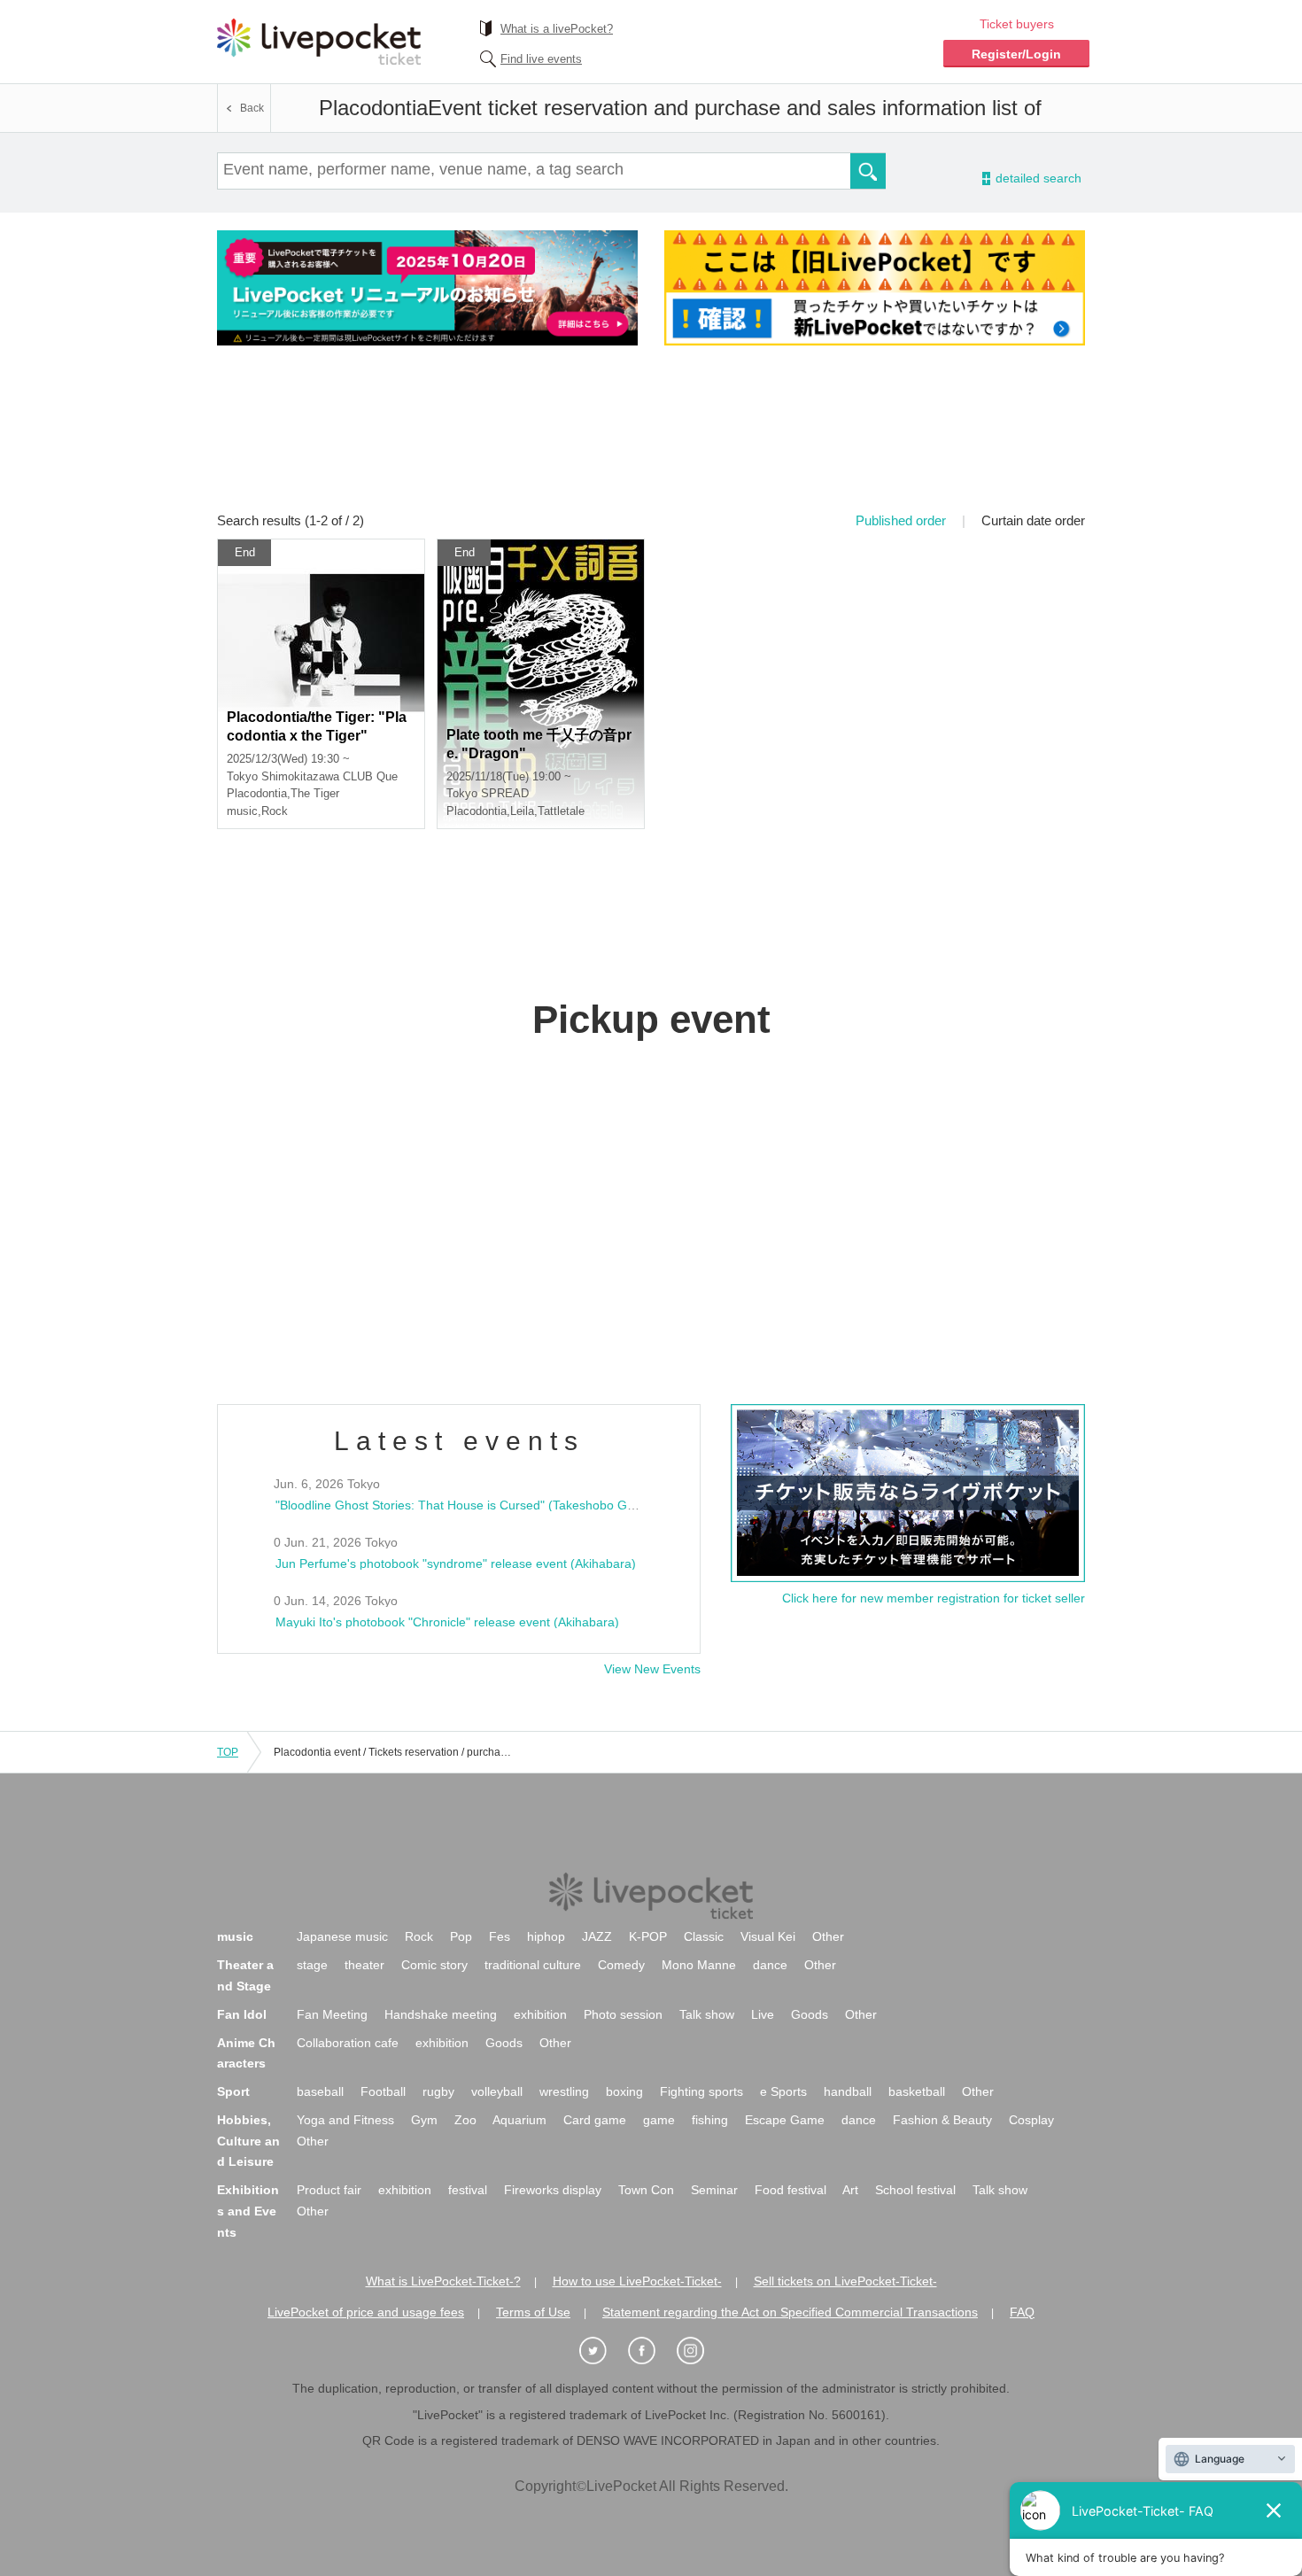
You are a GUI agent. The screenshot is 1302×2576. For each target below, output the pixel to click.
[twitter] (602, 2351)
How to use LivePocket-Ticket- (637, 2281)
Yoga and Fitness (345, 2120)
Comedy (621, 1965)
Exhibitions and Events (248, 2211)
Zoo (465, 2120)
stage (312, 1965)
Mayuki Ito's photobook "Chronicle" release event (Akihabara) (447, 1622)
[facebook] (651, 2351)
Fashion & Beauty (942, 2120)
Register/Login (1016, 54)
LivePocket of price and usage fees (366, 2312)
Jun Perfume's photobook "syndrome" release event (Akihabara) (456, 1563)
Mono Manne (699, 1965)
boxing (624, 2091)
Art (850, 2190)
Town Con (646, 2190)
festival (468, 2190)
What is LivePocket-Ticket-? (443, 2281)
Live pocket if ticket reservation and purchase (319, 42)
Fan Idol (242, 2014)
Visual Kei (768, 1936)
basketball (917, 2091)
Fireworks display (553, 2190)
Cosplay (1031, 2120)
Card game (595, 2120)
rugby (438, 2091)
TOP (228, 1752)
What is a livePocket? (557, 29)
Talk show (707, 2014)
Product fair (329, 2190)
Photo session (623, 2014)
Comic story (434, 1965)
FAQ (1022, 2312)
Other (828, 1936)
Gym (424, 2120)
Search (868, 171)
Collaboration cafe (348, 2043)
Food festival (790, 2190)
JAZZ (597, 1936)
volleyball (497, 2091)
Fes (500, 1936)
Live (763, 2014)
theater (364, 1965)
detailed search (1037, 178)
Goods (810, 2014)
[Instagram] (700, 2351)
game (659, 2120)
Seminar (714, 2190)
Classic (704, 1936)
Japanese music (342, 1936)
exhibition (540, 2014)
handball (848, 2091)
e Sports (783, 2091)
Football (383, 2091)
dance (770, 1965)
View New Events (652, 1669)
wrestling (564, 2091)
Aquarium (519, 2120)
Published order (901, 520)
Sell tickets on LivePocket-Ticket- (845, 2281)
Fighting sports (701, 2091)
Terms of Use (533, 2312)
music (235, 1936)
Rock (419, 1936)
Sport (233, 2091)
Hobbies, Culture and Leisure (248, 2141)
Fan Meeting (332, 2014)
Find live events (541, 59)
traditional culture (533, 1965)
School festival (915, 2190)
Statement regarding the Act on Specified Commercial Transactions (790, 2312)
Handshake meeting (441, 2014)
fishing (710, 2120)
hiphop (546, 1936)
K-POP (648, 1936)
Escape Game (785, 2120)
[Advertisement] (651, 440)
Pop (461, 1936)
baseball (320, 2091)
